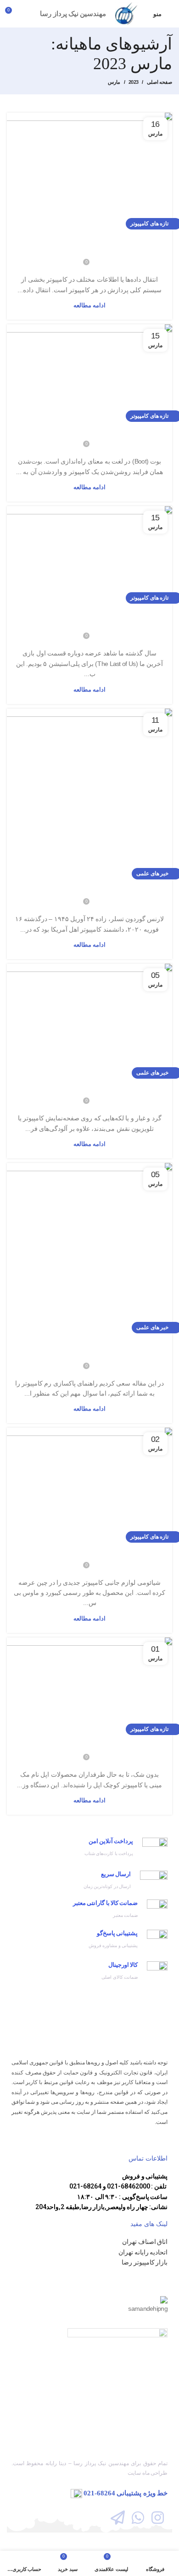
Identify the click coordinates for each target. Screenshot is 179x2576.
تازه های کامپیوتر (149, 224)
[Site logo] (127, 13)
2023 (133, 82)
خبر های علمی (152, 873)
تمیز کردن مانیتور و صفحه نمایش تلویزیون (89, 1089)
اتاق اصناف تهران (145, 2241)
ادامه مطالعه (89, 305)
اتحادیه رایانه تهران (143, 2252)
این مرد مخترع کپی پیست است (89, 890)
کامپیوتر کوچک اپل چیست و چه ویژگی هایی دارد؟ (89, 1746)
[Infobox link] (89, 1850)
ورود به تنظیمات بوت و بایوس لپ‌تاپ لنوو (90, 433)
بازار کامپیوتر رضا (145, 2262)
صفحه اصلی (159, 82)
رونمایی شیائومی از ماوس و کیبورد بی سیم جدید (90, 1553)
